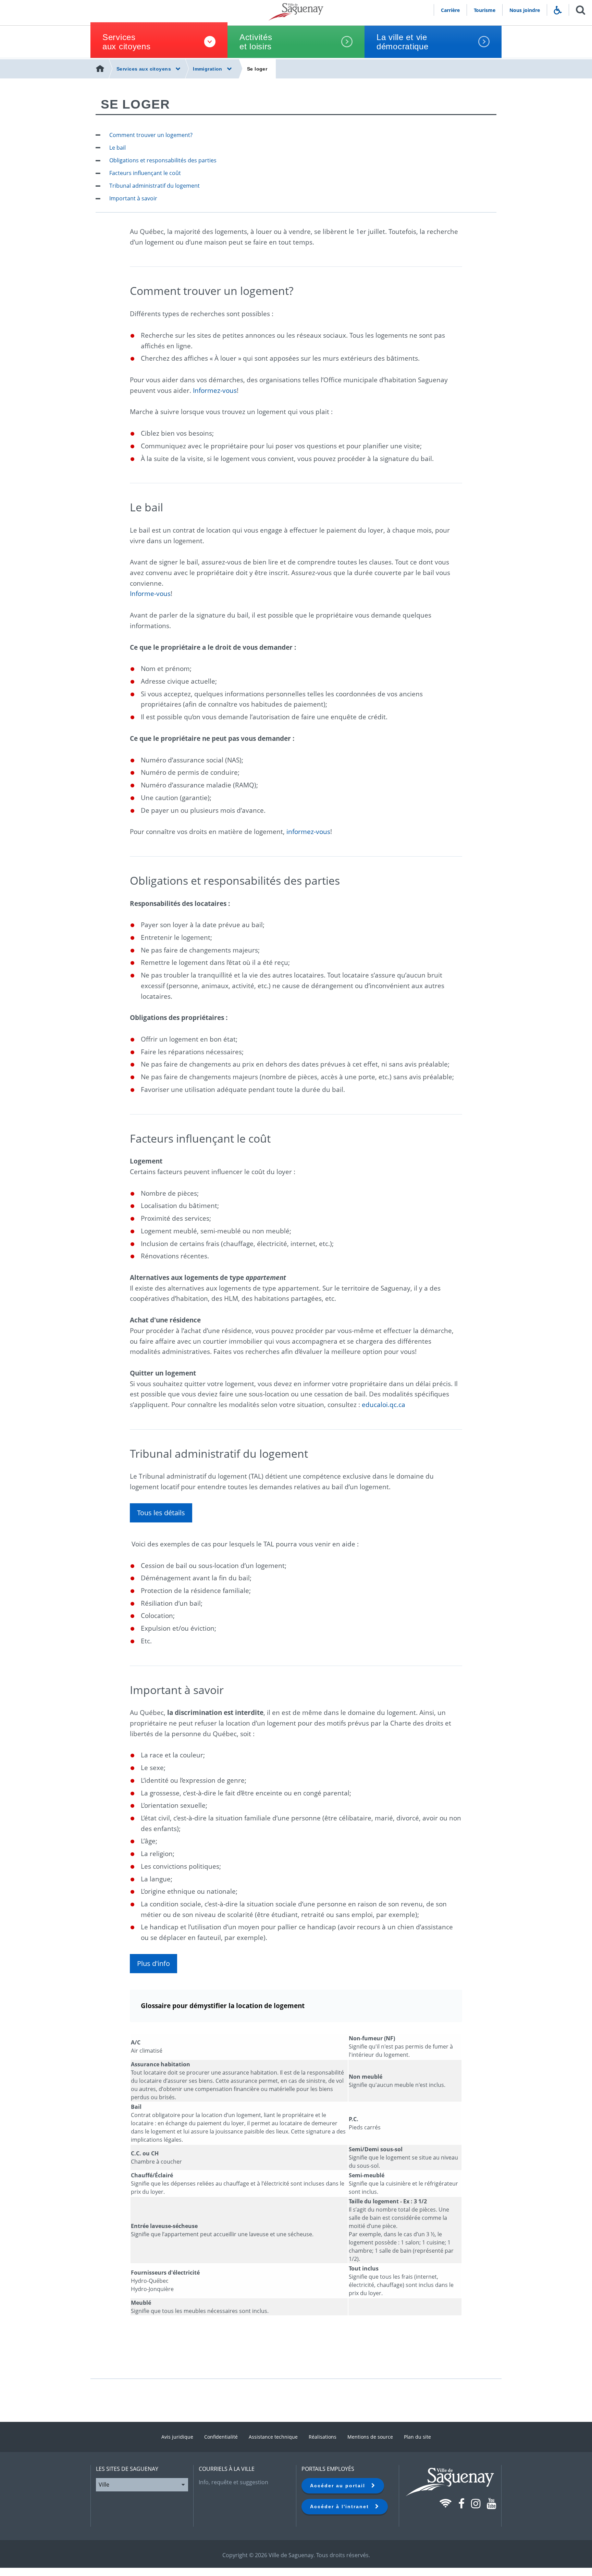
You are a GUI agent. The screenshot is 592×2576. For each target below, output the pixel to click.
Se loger (257, 69)
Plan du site (417, 2437)
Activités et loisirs (256, 42)
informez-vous (308, 831)
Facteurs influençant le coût (145, 173)
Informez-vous (215, 390)
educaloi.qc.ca (384, 1404)
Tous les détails (161, 1513)
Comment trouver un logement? (151, 135)
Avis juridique (177, 2437)
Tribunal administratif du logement (155, 186)
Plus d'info (153, 1963)
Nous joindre (525, 10)
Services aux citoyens (127, 42)
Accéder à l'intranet (343, 2506)
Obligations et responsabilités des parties (163, 160)
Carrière (450, 10)
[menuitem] (101, 69)
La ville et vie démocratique (403, 42)
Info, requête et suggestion (233, 2482)
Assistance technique (273, 2437)
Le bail (118, 148)
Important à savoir (133, 198)
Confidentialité (221, 2437)
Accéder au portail (341, 2486)
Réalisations (323, 2437)
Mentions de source (370, 2437)
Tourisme (485, 10)
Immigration (208, 69)
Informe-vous (150, 593)
